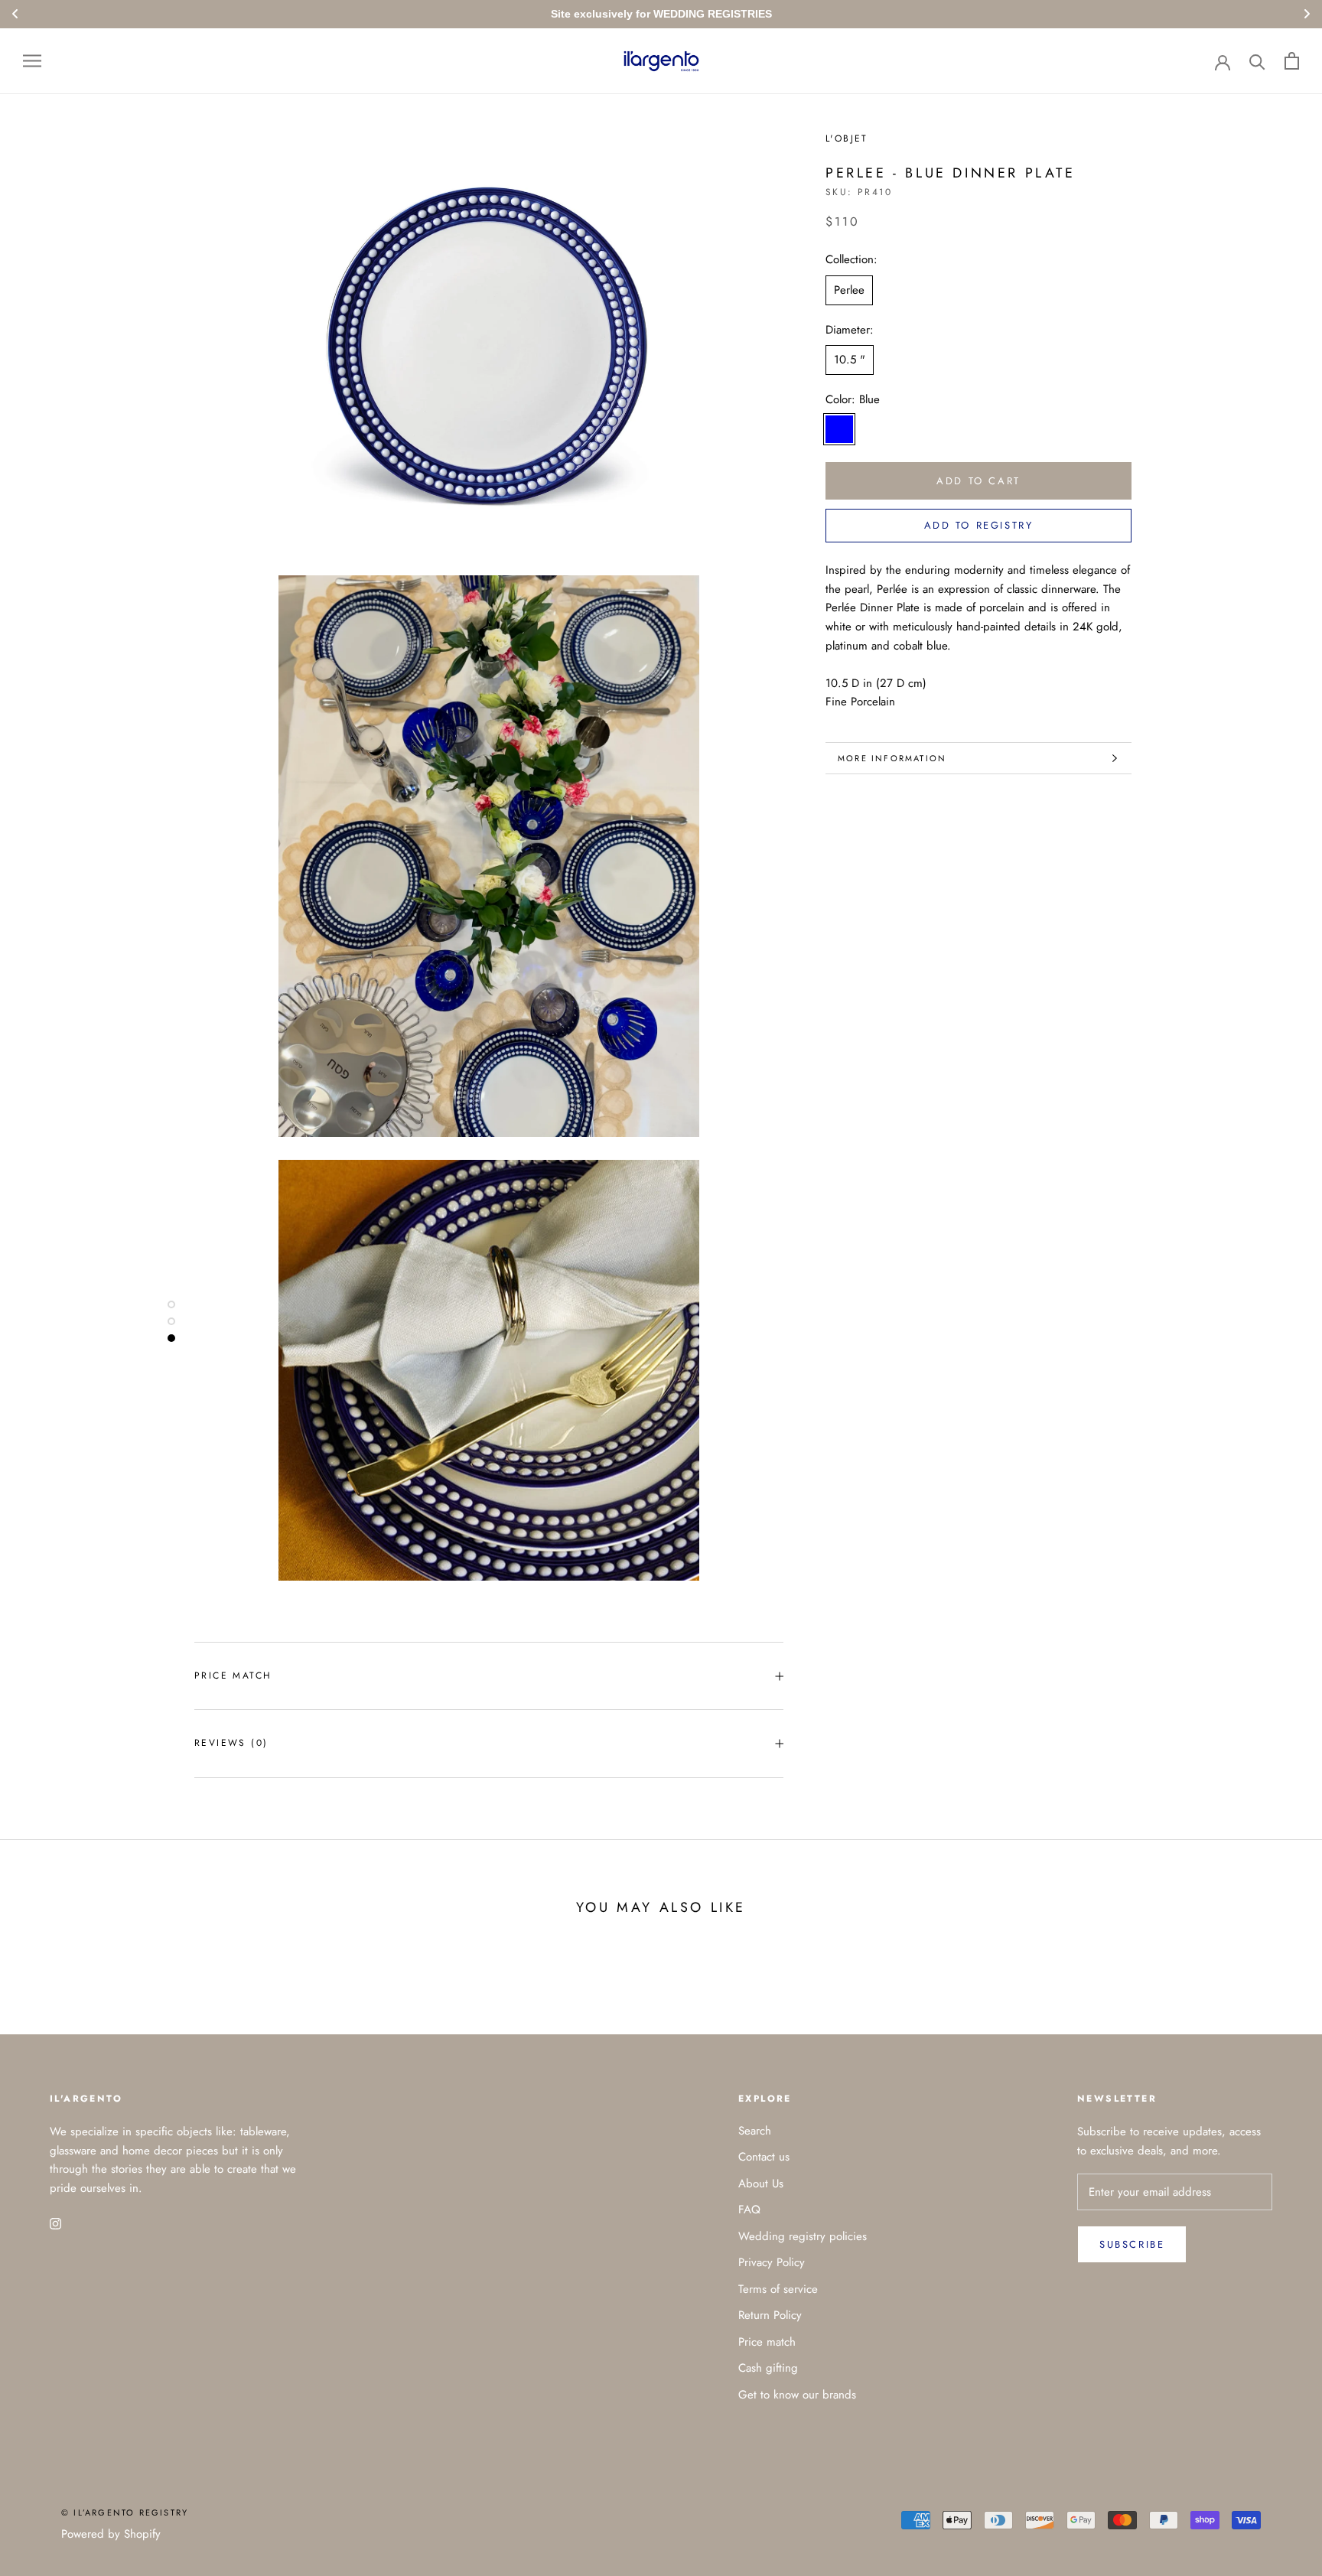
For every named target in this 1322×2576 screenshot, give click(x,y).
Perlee (849, 290)
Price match (233, 1676)
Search (755, 2131)
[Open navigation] (32, 61)
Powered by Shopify (111, 2534)
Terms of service (778, 2289)
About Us (761, 2184)
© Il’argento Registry (125, 2512)
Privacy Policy (772, 2262)
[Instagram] (55, 2223)
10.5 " (850, 360)
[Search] (1257, 61)
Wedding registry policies (803, 2236)
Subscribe (1132, 2244)
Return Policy (770, 2315)
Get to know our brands (797, 2395)
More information (892, 758)
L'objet (847, 138)
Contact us (764, 2157)
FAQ (749, 2210)
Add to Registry (979, 525)
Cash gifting (768, 2368)
